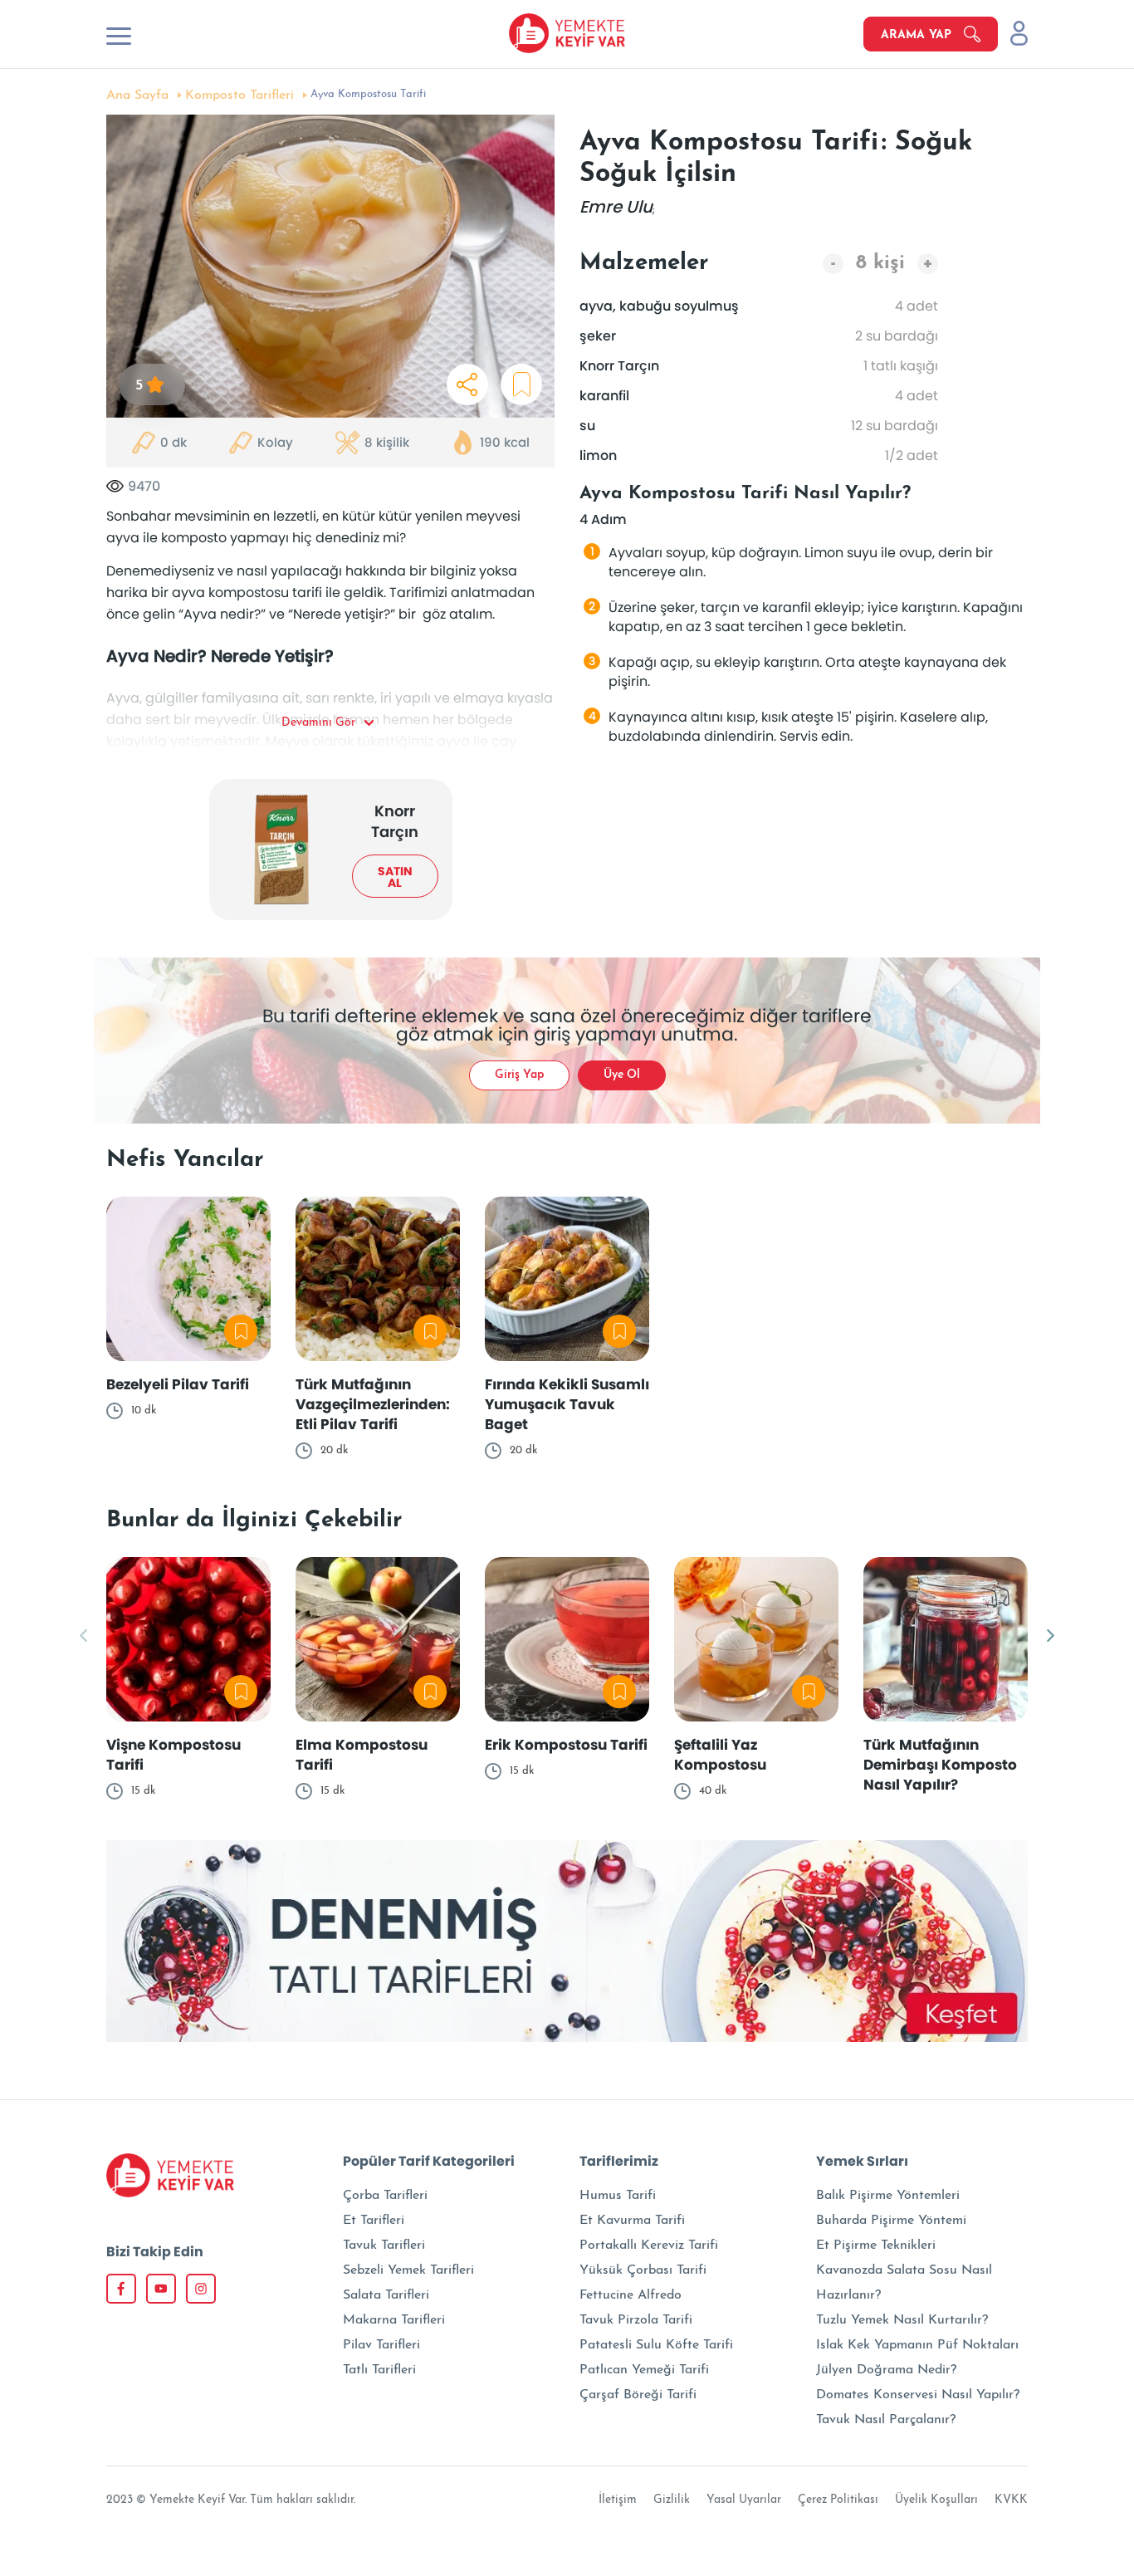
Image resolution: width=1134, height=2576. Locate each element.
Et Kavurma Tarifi (632, 2221)
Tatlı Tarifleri (379, 2370)
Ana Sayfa (137, 95)
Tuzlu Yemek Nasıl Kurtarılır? (902, 2320)
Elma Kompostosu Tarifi (362, 1755)
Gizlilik (672, 2500)
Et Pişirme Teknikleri (876, 2245)
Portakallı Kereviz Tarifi (649, 2245)
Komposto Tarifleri (240, 95)
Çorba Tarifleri (385, 2196)
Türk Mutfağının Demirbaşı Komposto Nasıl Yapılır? (940, 1765)
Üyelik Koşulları (936, 2500)
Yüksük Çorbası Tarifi (643, 2270)
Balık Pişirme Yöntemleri (888, 2196)
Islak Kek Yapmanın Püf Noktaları (917, 2345)
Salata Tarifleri (386, 2295)
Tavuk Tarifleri (384, 2245)
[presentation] (83, 1637)
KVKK (1011, 2500)
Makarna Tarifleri (394, 2320)
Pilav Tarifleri (381, 2345)
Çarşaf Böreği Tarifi (638, 2395)
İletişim (618, 2500)
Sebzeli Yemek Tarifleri (408, 2270)
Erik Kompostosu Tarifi (566, 1745)
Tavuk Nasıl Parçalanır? (886, 2420)
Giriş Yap (519, 1075)
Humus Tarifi (618, 2196)
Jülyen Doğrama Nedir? (886, 2370)
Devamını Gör (318, 723)
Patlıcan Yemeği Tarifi (644, 2370)
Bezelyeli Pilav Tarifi (178, 1384)
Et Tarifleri (374, 2221)
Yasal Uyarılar (744, 2500)
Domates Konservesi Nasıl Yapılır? (918, 2395)
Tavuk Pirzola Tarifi (636, 2320)
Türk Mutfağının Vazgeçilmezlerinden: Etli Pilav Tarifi (373, 1404)
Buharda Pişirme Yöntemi (891, 2221)
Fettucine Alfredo (631, 2295)
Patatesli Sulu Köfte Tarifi (656, 2345)
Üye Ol (622, 1075)
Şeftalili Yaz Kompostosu (720, 1755)
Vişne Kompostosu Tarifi (174, 1755)
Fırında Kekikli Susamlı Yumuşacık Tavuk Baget (567, 1404)
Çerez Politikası (838, 2500)
